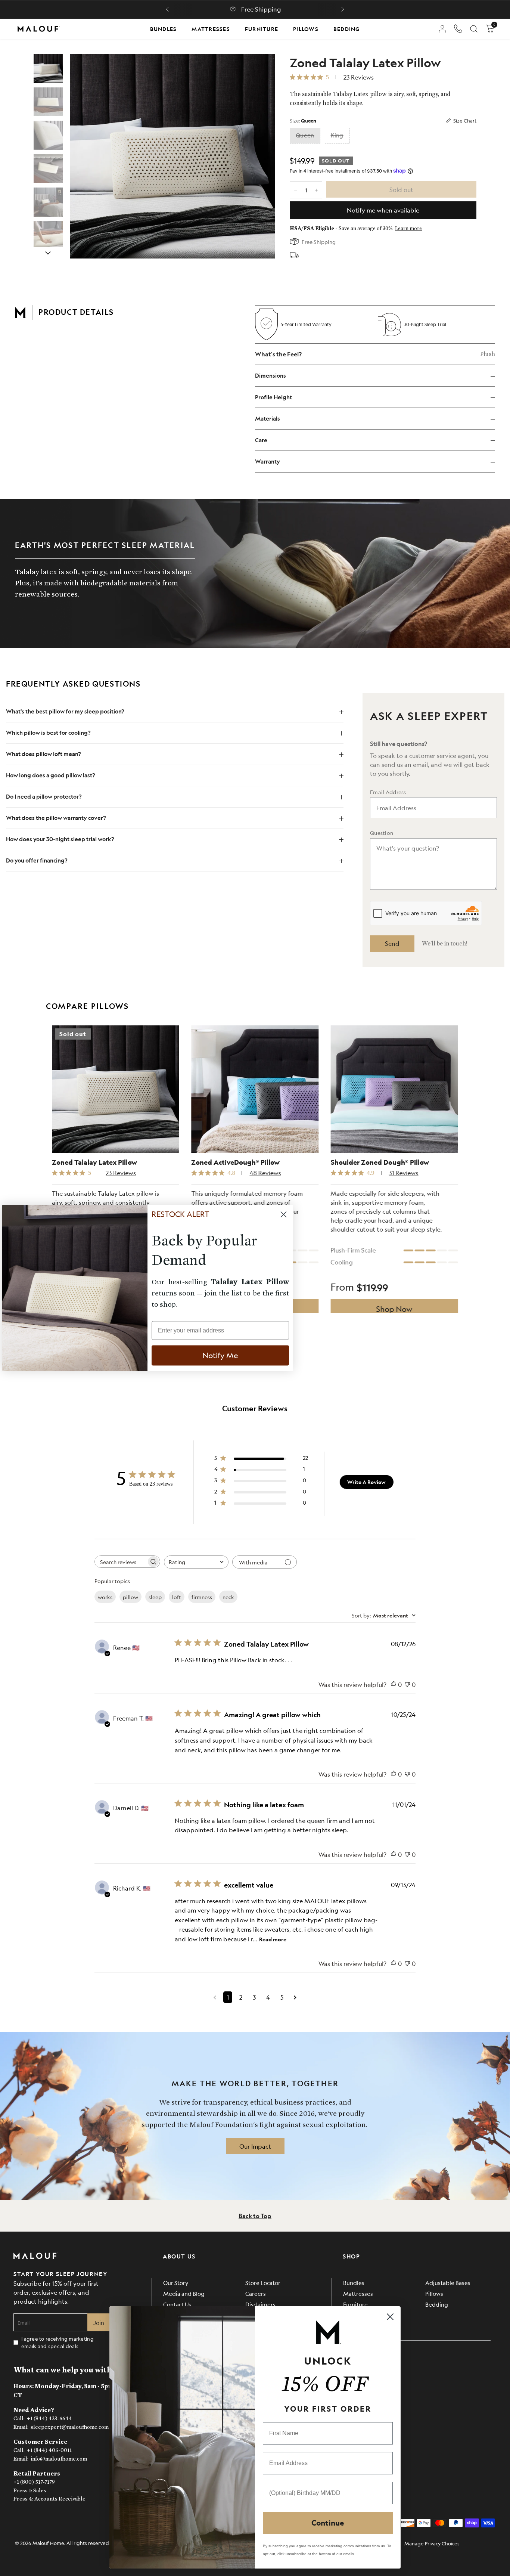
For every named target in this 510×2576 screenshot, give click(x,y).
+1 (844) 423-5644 (49, 2419)
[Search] (474, 29)
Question (382, 833)
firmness (202, 1597)
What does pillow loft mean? (43, 754)
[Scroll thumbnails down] (48, 253)
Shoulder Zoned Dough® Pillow (380, 1163)
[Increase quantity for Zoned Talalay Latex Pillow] (316, 190)
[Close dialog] (390, 2317)
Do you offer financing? (37, 860)
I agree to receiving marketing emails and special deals (57, 2342)
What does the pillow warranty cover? (56, 818)
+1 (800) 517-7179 (34, 2482)
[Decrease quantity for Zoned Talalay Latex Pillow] (296, 190)
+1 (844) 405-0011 (49, 2450)
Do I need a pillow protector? (44, 797)
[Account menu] (442, 29)
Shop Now (394, 1309)
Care (261, 440)
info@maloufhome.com (59, 2459)
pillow (130, 1597)
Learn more (408, 229)
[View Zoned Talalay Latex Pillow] (48, 68)
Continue (328, 2523)
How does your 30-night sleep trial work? (60, 839)
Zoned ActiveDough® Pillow (235, 1163)
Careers (256, 2293)
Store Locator (263, 2283)
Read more (273, 1939)
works (105, 1597)
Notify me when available (383, 210)
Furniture (262, 29)
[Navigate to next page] (295, 1997)
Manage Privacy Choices (432, 2543)
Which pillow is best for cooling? (48, 733)
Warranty (268, 462)
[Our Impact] (255, 2146)
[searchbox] (121, 1562)
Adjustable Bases (448, 2283)
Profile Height (273, 397)
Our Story (176, 2283)
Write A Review (366, 1482)
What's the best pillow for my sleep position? (66, 711)
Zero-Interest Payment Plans (261, 9)
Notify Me (220, 1355)
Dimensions (270, 376)
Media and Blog (184, 2293)
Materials (268, 419)
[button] (167, 9)
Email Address (388, 792)
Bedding (347, 29)
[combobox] (196, 1562)
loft (177, 1597)
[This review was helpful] (394, 1685)
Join (99, 2323)
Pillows (306, 29)
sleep (155, 1597)
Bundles (164, 29)
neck (228, 1597)
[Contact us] (458, 29)
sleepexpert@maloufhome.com (70, 2427)
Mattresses (211, 29)
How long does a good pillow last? (51, 775)
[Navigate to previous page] (215, 1997)
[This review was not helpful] (407, 1685)
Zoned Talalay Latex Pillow (94, 1163)
